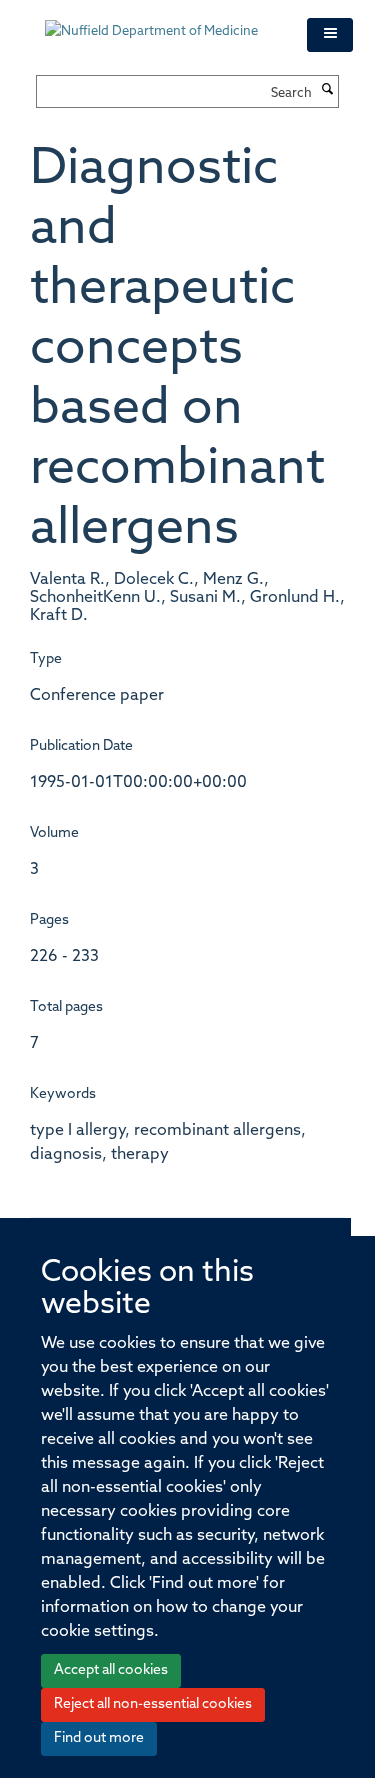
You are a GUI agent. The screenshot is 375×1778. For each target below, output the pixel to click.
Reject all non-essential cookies (153, 1704)
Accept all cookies (111, 1670)
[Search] (328, 91)
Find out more (99, 1738)
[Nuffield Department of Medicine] (161, 22)
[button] (330, 35)
